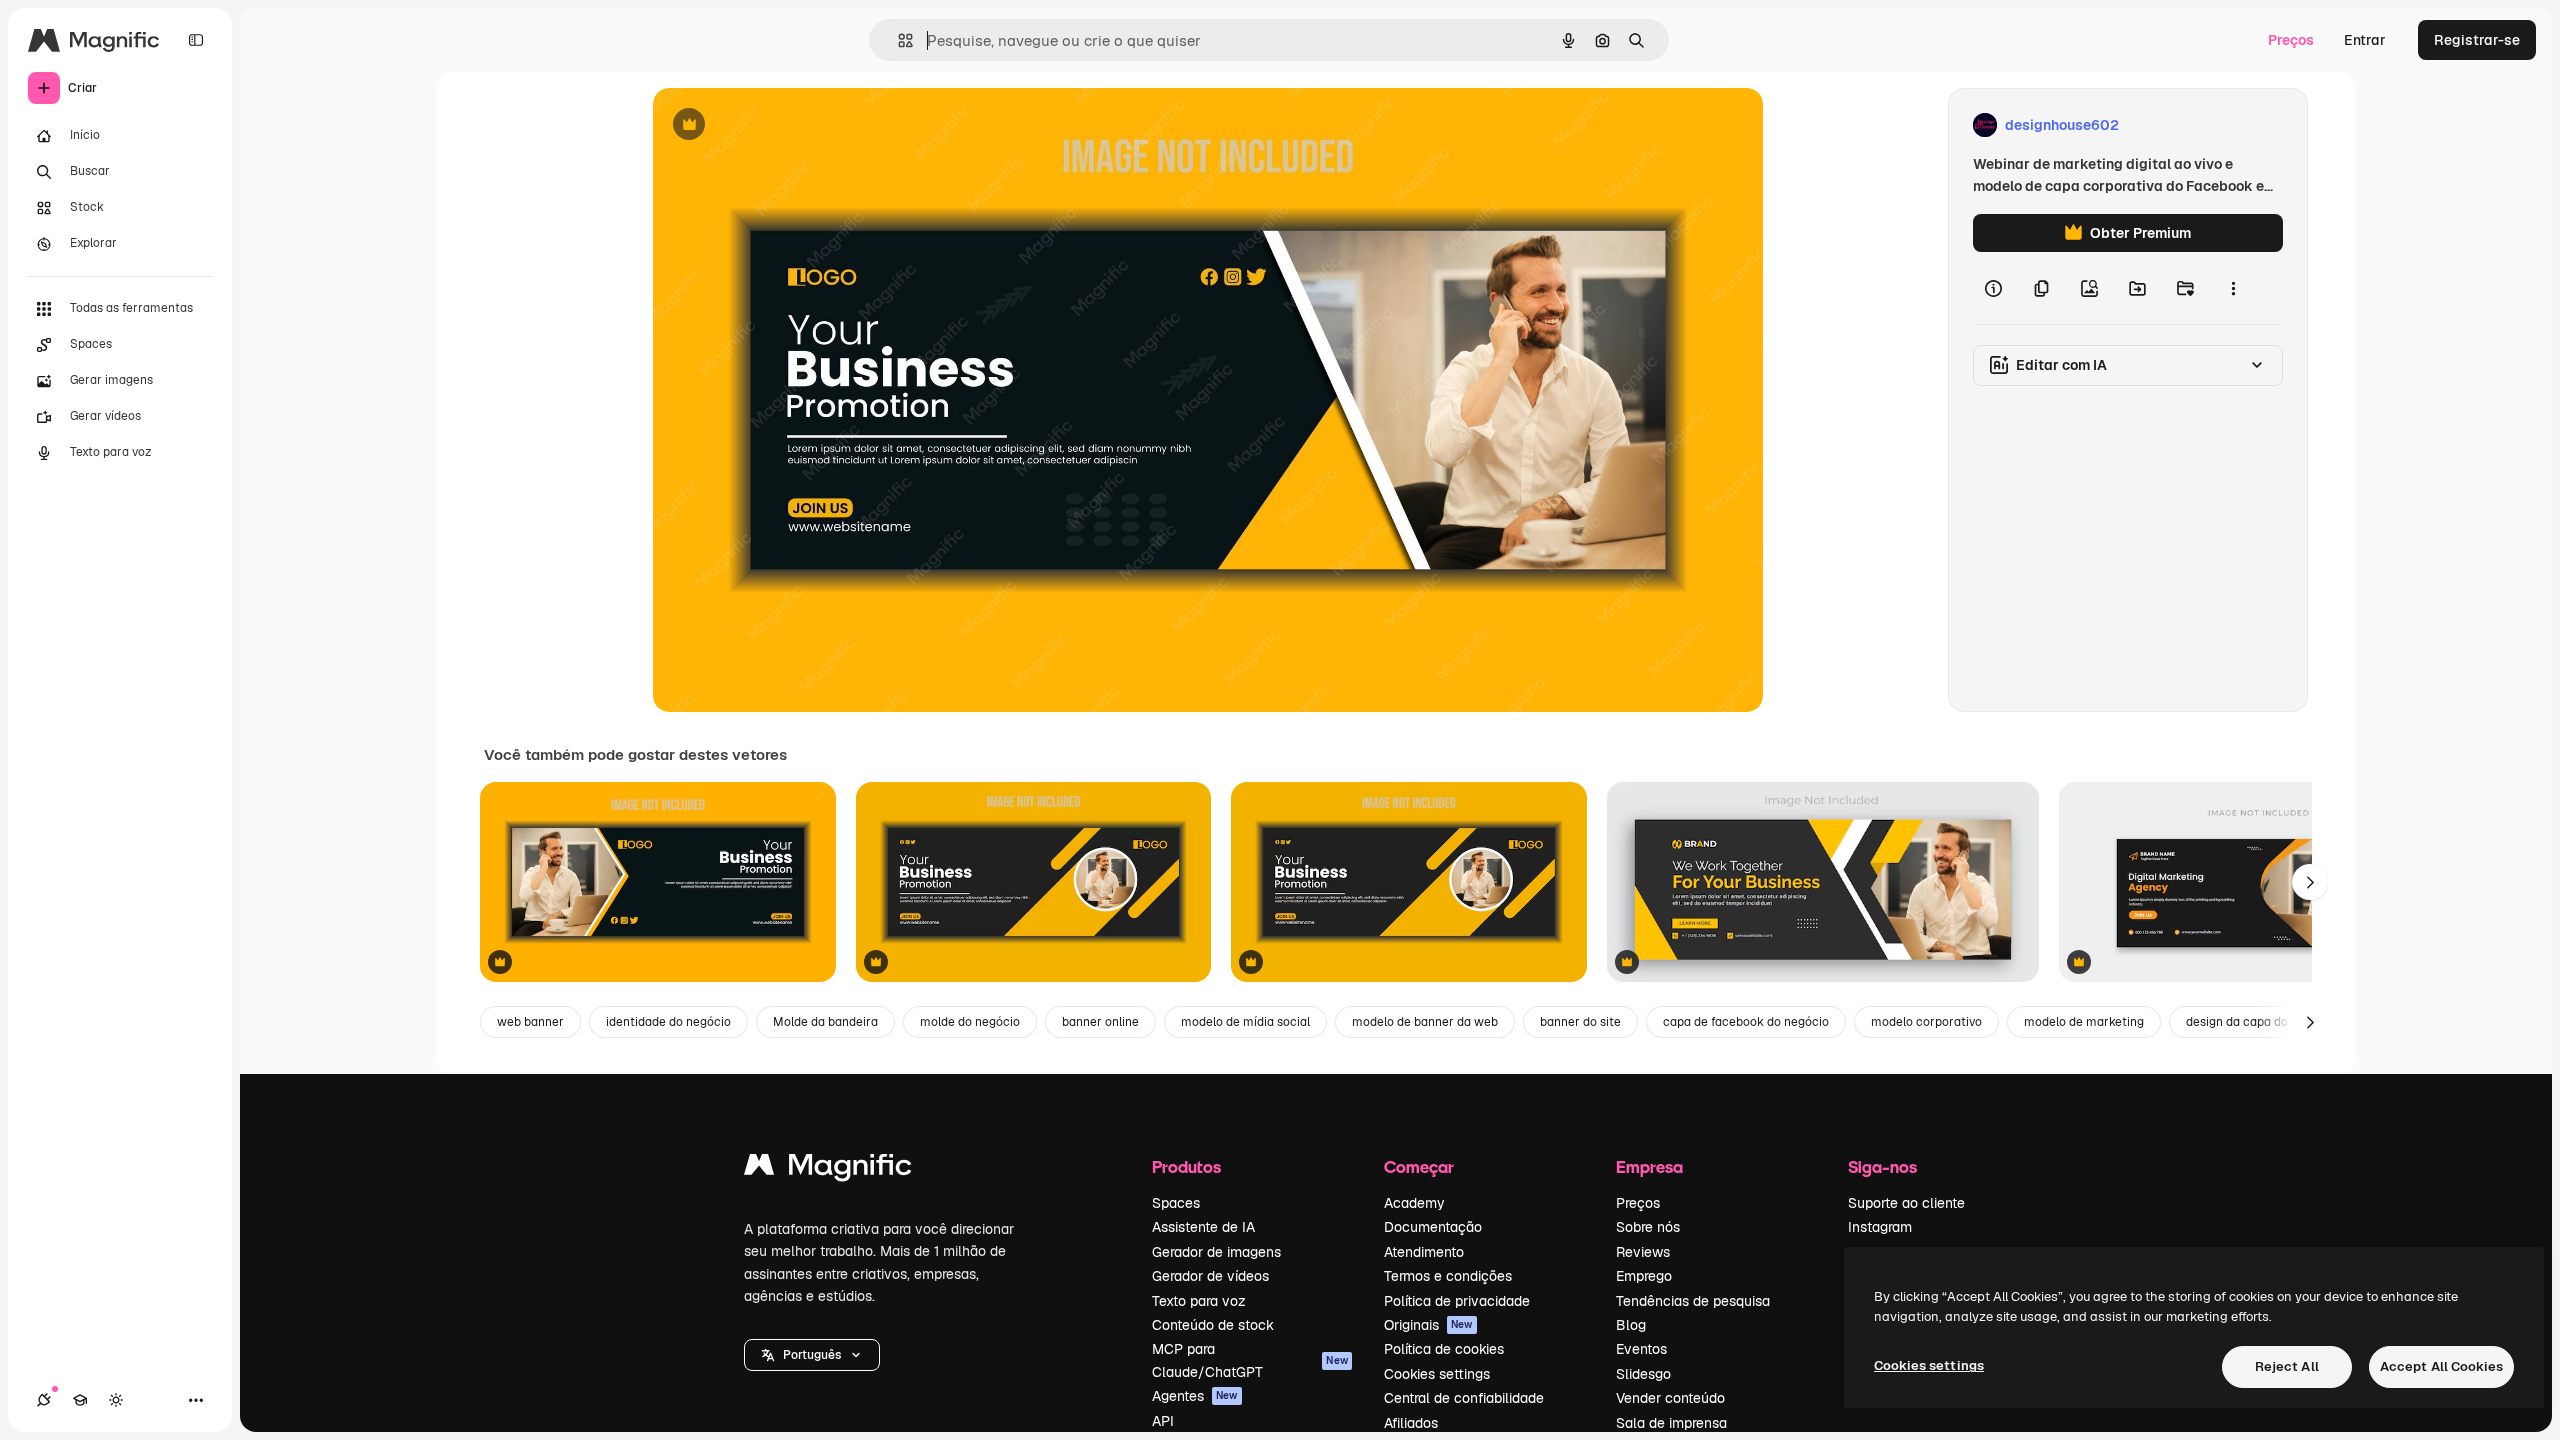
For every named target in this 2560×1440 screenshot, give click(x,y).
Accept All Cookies (2441, 1366)
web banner (530, 1022)
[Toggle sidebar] (196, 40)
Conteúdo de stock (1213, 1325)
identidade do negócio (668, 1022)
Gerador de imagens (1216, 1252)
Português (812, 1355)
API (1163, 1421)
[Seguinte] (2310, 882)
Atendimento (1424, 1252)
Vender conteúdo (1670, 1398)
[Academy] (80, 1400)
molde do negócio (970, 1022)
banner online (1100, 1022)
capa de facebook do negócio (1746, 1022)
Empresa (1649, 1166)
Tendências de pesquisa (1693, 1301)
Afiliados (1411, 1423)
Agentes (1195, 1396)
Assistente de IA (1203, 1227)
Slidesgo (1643, 1374)
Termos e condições (1448, 1276)
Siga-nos (1882, 1166)
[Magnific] (828, 1169)
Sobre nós (1648, 1227)
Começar (1419, 1166)
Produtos (1186, 1166)
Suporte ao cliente (1906, 1203)
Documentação (1433, 1227)
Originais (1428, 1325)
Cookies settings (1437, 1374)
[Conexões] (44, 1400)
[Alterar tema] (116, 1400)
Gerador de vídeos (1210, 1276)
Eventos (1641, 1349)
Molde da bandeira (825, 1022)
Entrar (2365, 40)
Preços (2291, 40)
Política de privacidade (1457, 1301)
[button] (812, 1355)
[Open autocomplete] (897, 40)
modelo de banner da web (1425, 1022)
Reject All (2287, 1366)
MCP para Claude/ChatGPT (1250, 1360)
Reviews (1643, 1252)
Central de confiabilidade (1464, 1398)
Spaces (1176, 1203)
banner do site (1580, 1022)
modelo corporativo (1926, 1022)
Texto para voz (1199, 1301)
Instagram (1880, 1227)
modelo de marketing (2084, 1022)
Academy (1414, 1203)
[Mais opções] (2233, 288)
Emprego (1644, 1276)
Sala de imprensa (1671, 1423)
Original (781, 125)
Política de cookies (1444, 1349)
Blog (1631, 1325)
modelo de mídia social (1245, 1022)
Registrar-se (2477, 40)
